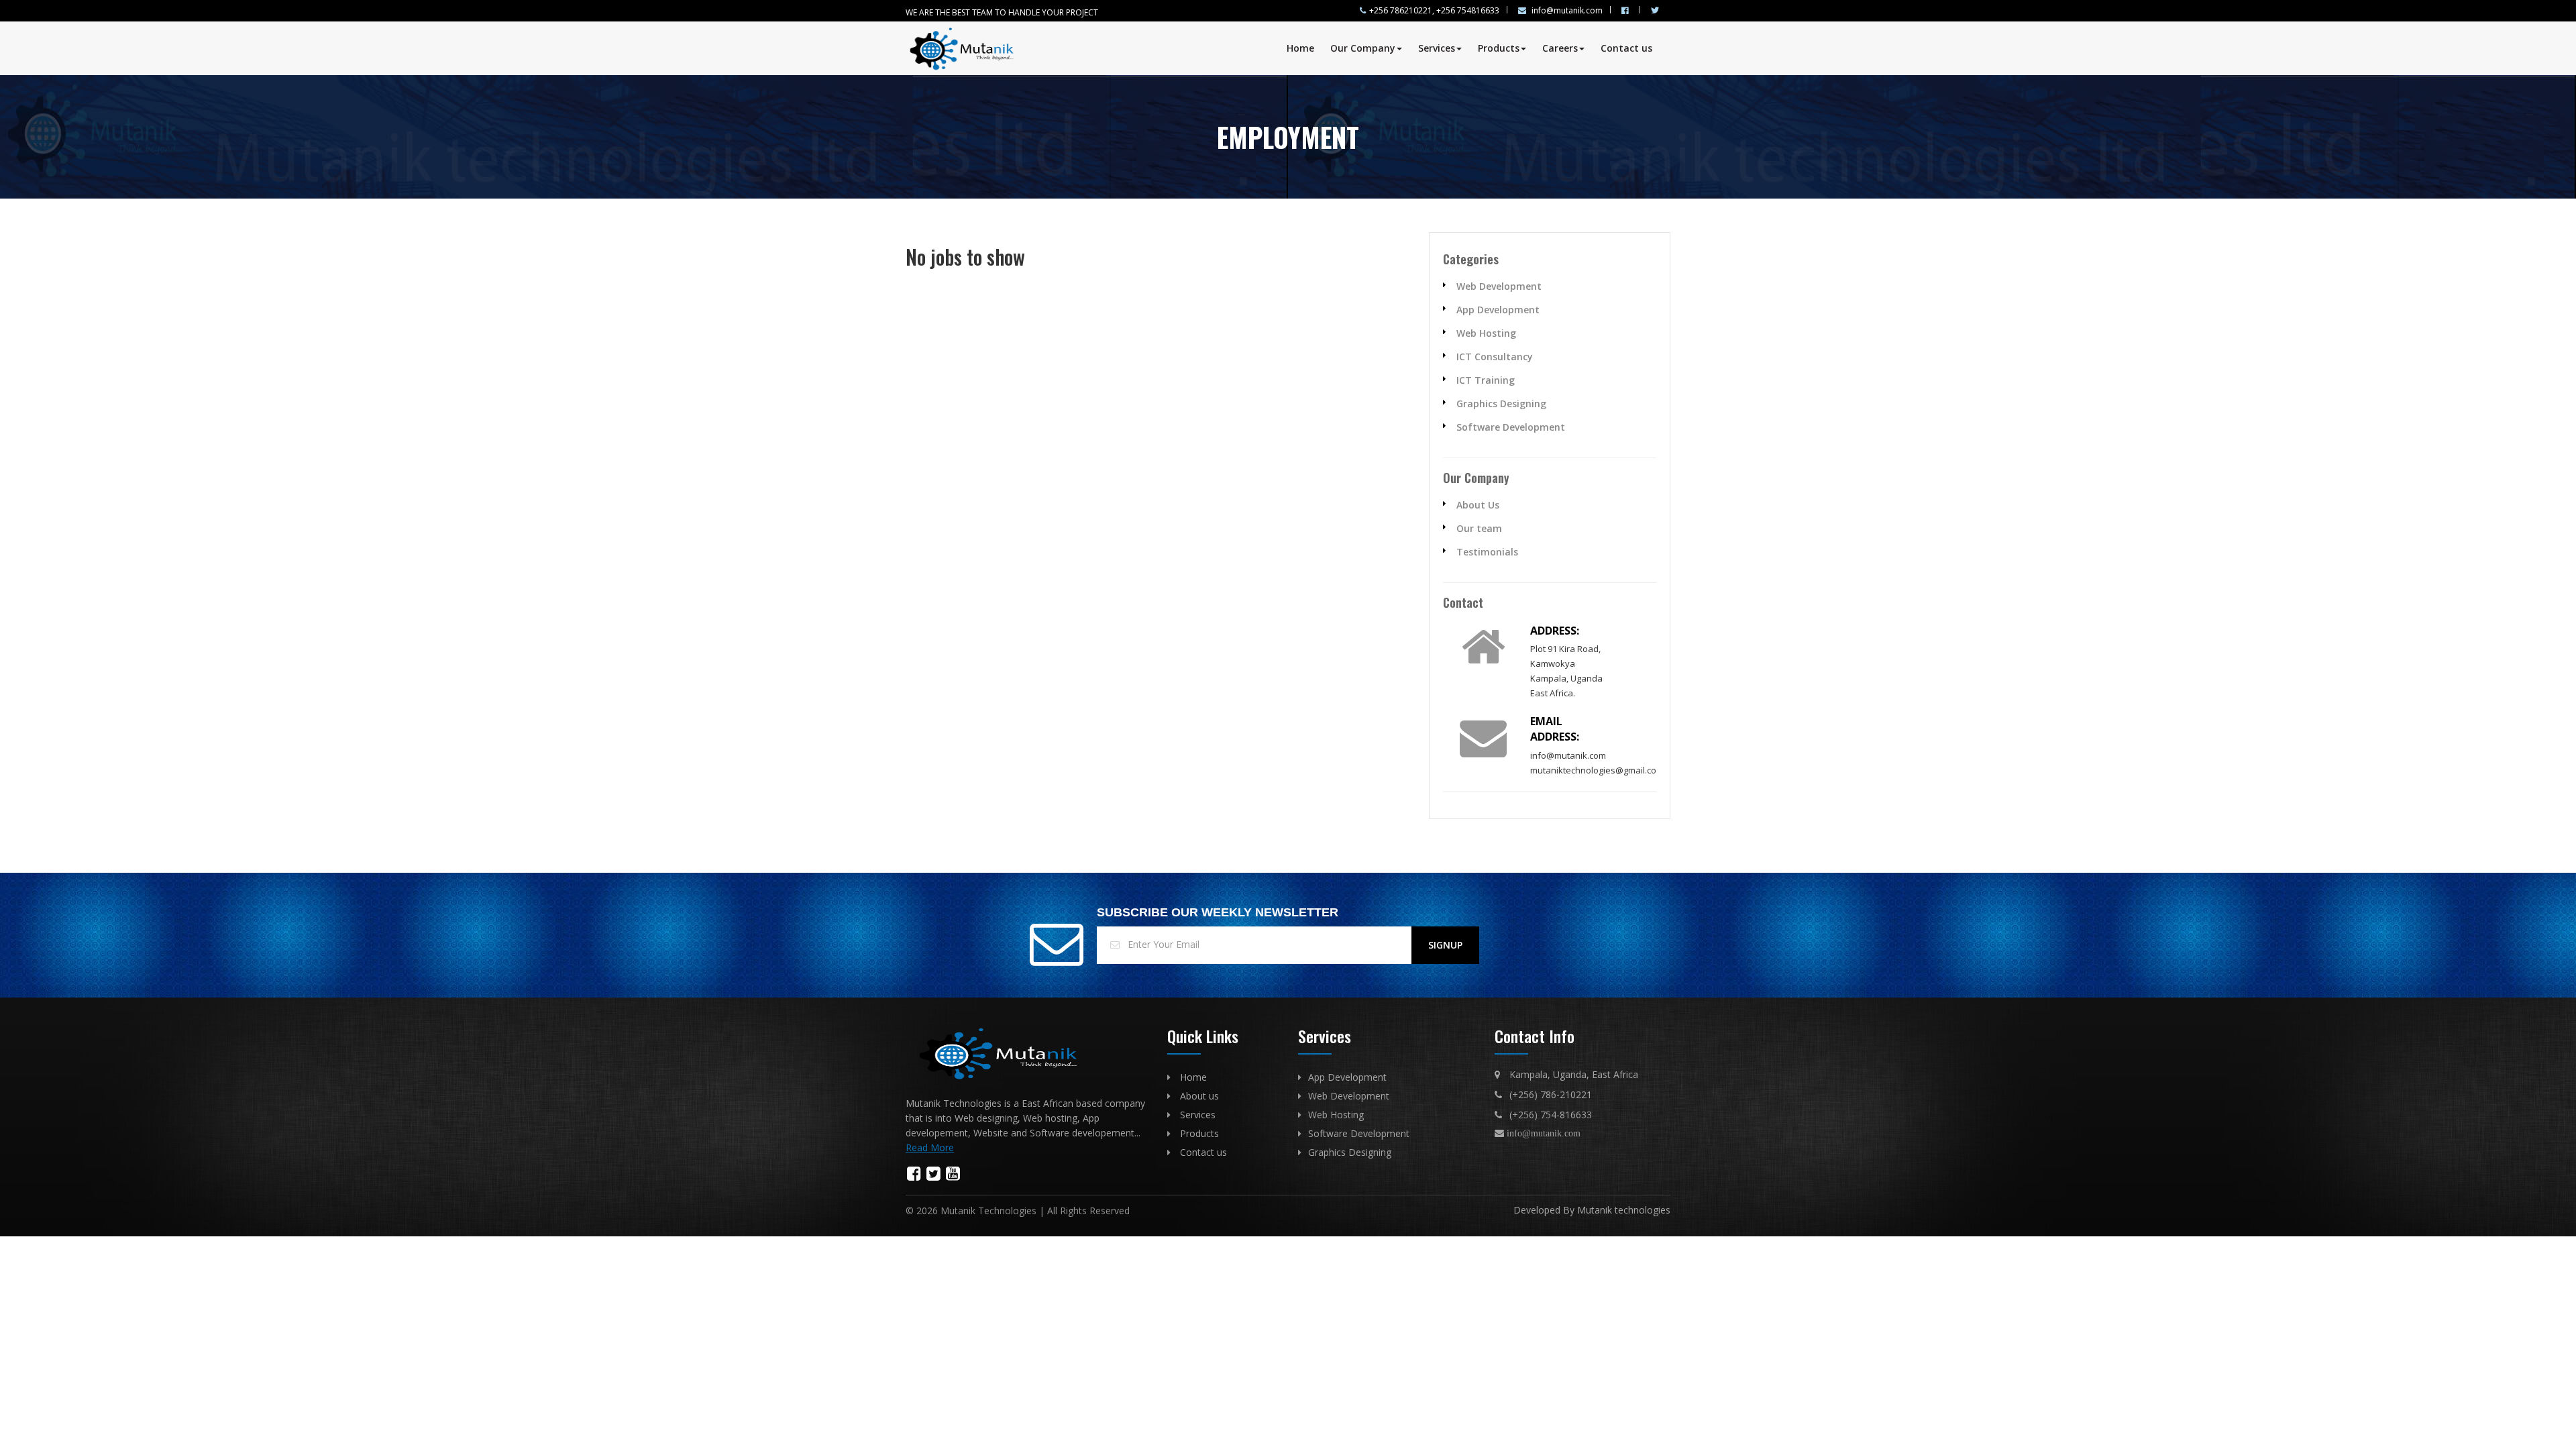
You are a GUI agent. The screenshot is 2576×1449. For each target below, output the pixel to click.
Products (1499, 48)
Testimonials (1487, 552)
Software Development (1511, 427)
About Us (1478, 505)
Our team (1479, 528)
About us (1199, 1096)
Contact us (1626, 48)
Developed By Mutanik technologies (1592, 1210)
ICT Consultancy (1495, 357)
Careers (1560, 48)
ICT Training (1486, 380)
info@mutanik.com (1566, 10)
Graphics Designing (1501, 404)
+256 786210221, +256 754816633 (1434, 10)
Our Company (1363, 48)
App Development (1498, 310)
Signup (1445, 945)
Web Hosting (1486, 333)
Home (1300, 48)
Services (1437, 48)
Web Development (1499, 286)
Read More (930, 1147)
